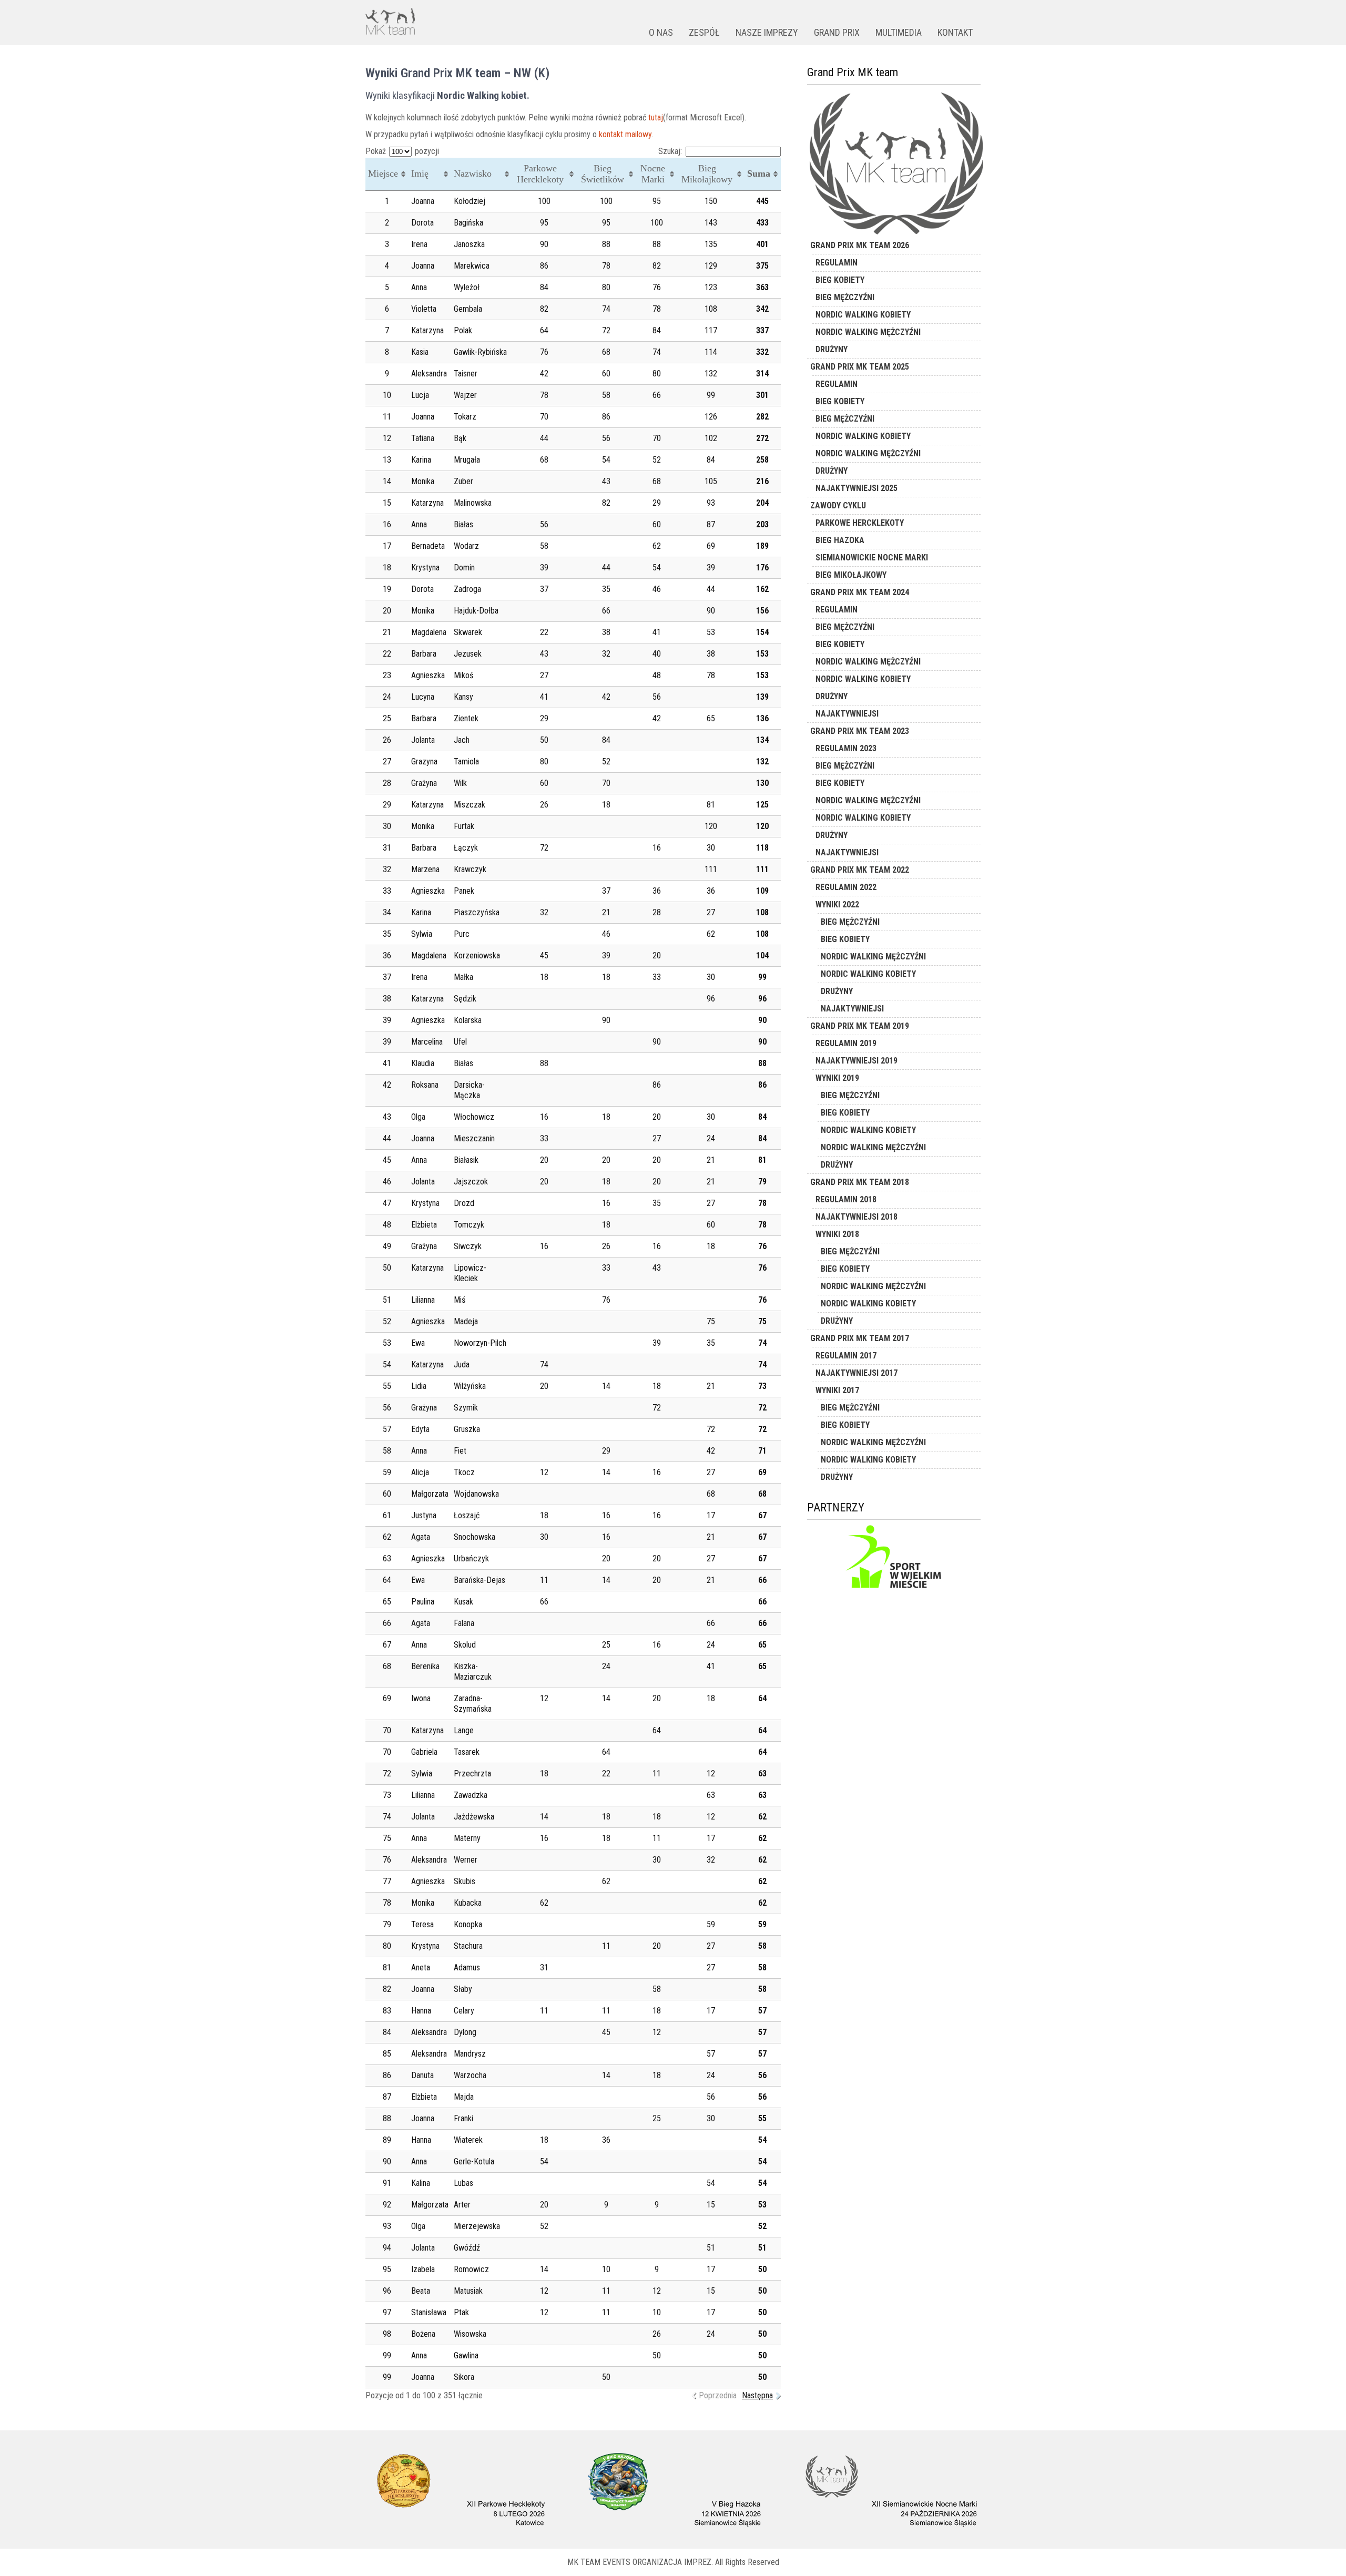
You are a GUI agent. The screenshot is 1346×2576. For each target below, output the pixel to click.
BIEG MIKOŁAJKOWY (851, 575)
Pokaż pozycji (402, 151)
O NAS (661, 32)
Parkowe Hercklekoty (540, 174)
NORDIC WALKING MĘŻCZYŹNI (868, 332)
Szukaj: (670, 151)
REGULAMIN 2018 (846, 1199)
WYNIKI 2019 (837, 1078)
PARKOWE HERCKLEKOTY (860, 523)
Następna (757, 2395)
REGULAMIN (837, 263)
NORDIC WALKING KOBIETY (863, 315)
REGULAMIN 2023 (846, 748)
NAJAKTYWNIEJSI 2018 (856, 1217)
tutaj (656, 117)
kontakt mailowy (625, 134)
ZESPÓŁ (704, 32)
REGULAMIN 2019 (846, 1043)
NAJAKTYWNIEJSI (847, 714)
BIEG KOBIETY (840, 280)
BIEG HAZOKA (840, 540)
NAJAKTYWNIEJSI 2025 (856, 488)
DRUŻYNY (832, 349)
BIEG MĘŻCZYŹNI (845, 297)
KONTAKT (955, 32)
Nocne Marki (653, 174)
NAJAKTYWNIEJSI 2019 (856, 1061)
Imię (420, 173)
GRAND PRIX (837, 32)
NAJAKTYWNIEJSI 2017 (856, 1373)
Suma (759, 173)
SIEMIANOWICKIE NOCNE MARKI (872, 558)
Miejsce (383, 173)
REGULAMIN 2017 (846, 1356)
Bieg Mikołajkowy (707, 174)
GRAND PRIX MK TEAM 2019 (860, 1026)
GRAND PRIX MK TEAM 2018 (860, 1182)
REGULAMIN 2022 (846, 887)
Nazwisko (473, 173)
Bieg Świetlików (603, 174)
